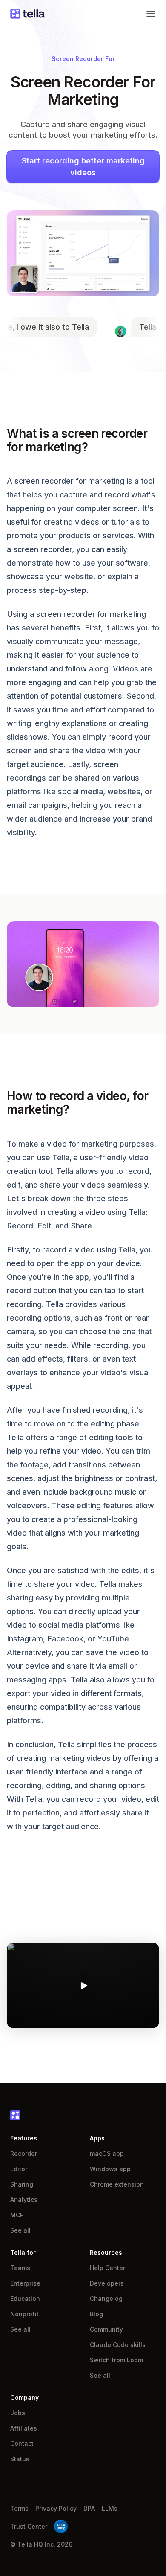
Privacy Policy (56, 2508)
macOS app (107, 2153)
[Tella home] (27, 14)
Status (20, 2459)
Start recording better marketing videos (83, 167)
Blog (96, 2314)
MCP (17, 2215)
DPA (89, 2508)
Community (106, 2329)
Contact (22, 2444)
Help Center (107, 2268)
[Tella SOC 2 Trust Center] (61, 2527)
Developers (107, 2283)
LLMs (110, 2508)
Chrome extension (117, 2184)
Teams (20, 2268)
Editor (19, 2169)
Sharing (22, 2184)
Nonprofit (24, 2314)
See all (20, 2230)
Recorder (24, 2153)
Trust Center (29, 2526)
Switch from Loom (116, 2360)
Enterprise (25, 2283)
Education (25, 2299)
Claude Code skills (118, 2345)
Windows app (110, 2169)
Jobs (18, 2413)
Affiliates (24, 2428)
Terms (19, 2508)
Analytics (24, 2200)
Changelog (106, 2299)
